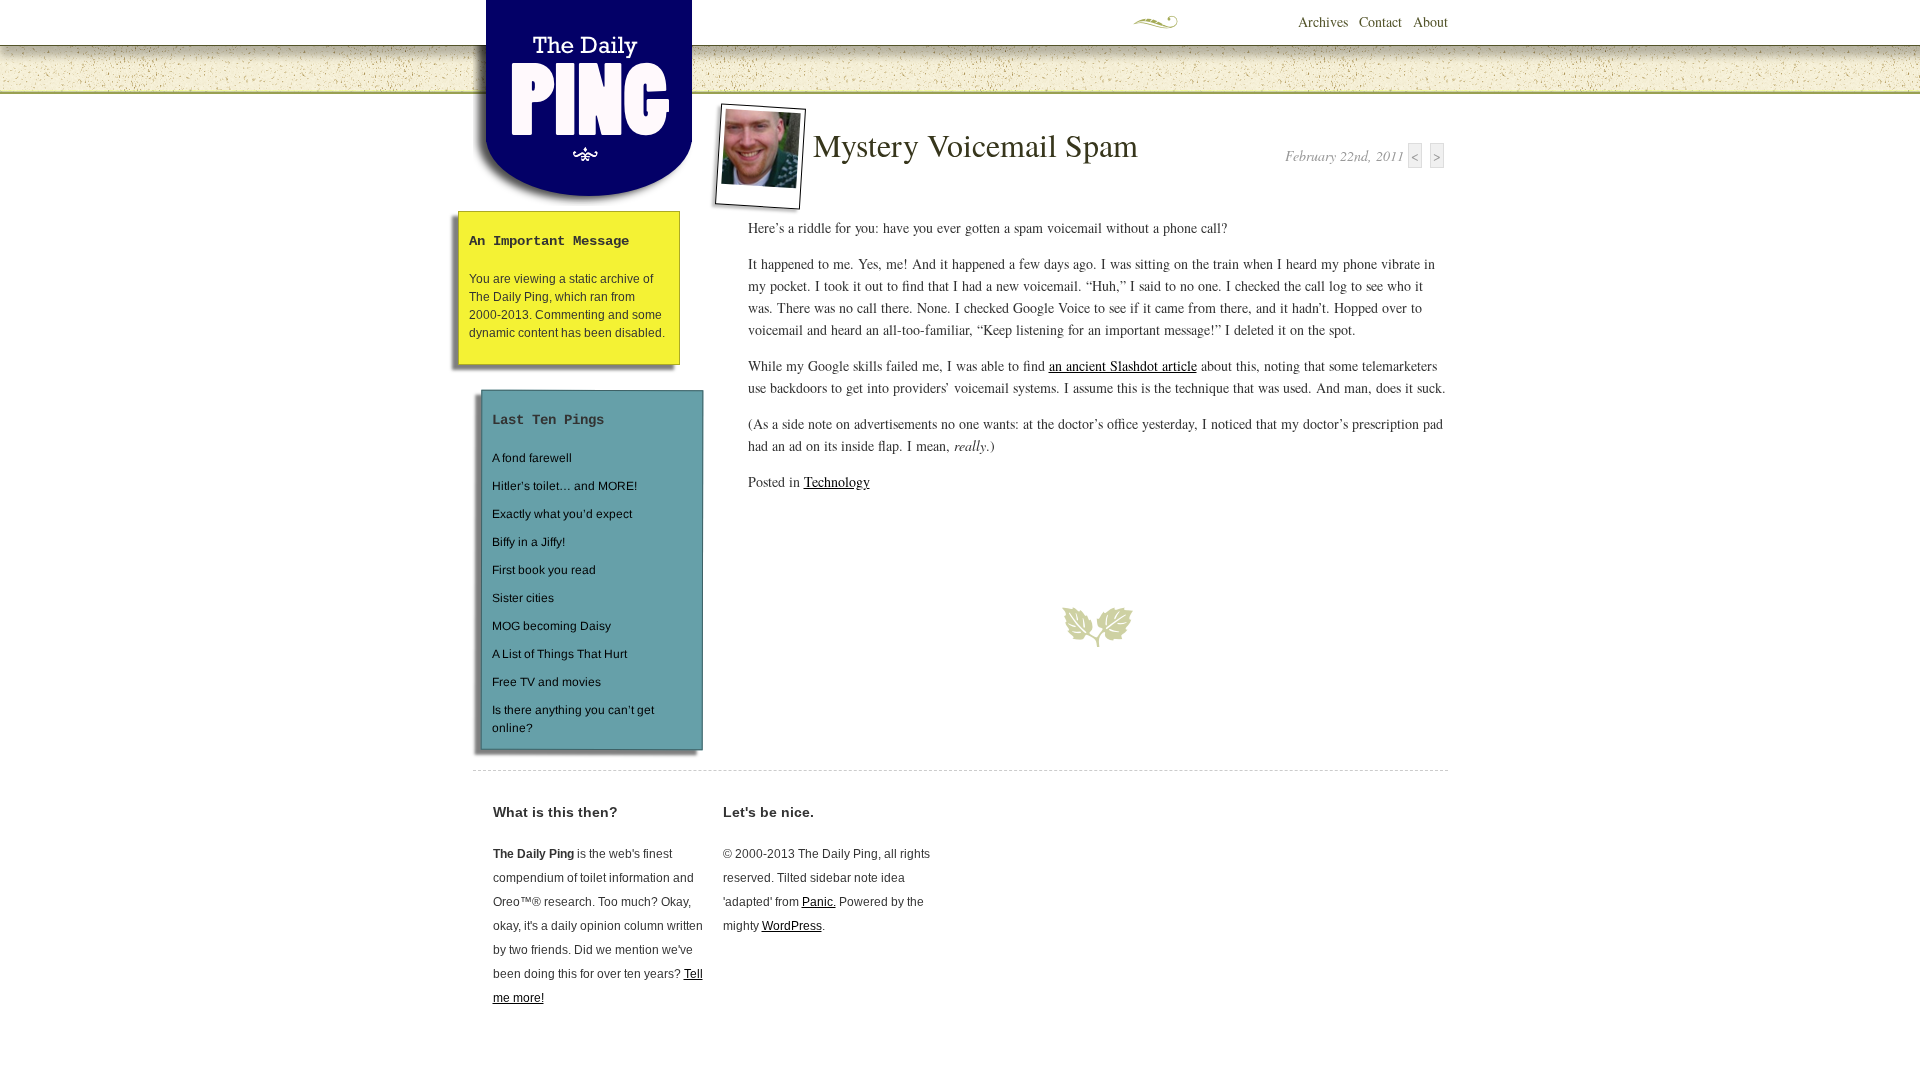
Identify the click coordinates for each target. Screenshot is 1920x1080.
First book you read (543, 570)
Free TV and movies (545, 682)
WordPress (792, 926)
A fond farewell (532, 458)
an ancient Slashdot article (1123, 365)
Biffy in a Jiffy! (528, 542)
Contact (1380, 21)
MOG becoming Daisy (550, 626)
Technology (837, 481)
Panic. (819, 902)
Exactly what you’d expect (562, 514)
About (1430, 21)
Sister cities (522, 598)
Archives (1323, 21)
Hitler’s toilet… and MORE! (564, 486)
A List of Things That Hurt (558, 654)
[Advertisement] (982, 537)
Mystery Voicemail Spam (975, 144)
